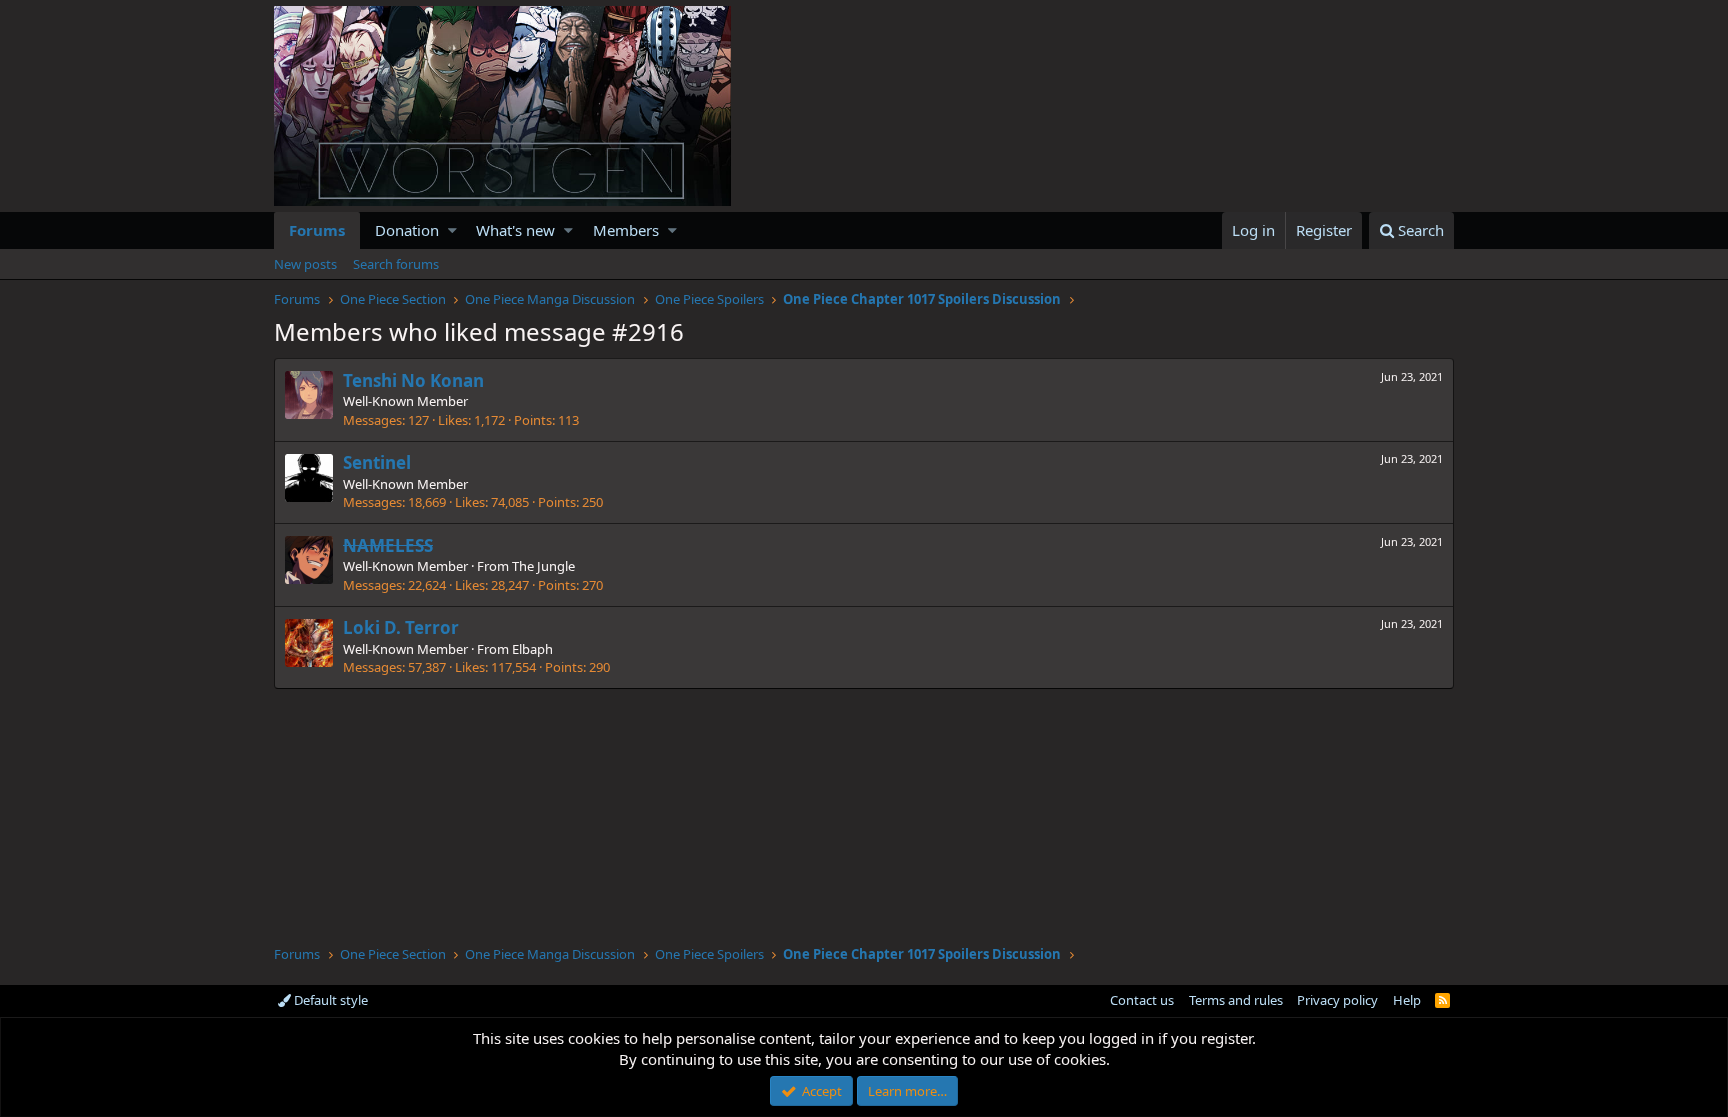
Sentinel (377, 462)
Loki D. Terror (401, 627)
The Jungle (543, 566)
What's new (515, 230)
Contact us (1142, 1000)
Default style (329, 1000)
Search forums (396, 264)
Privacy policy (1337, 1000)
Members (626, 230)
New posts (305, 264)
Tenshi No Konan (413, 380)
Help (1407, 1000)
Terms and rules (1236, 1000)
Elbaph (532, 649)
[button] (452, 230)
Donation (407, 230)
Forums (317, 230)
